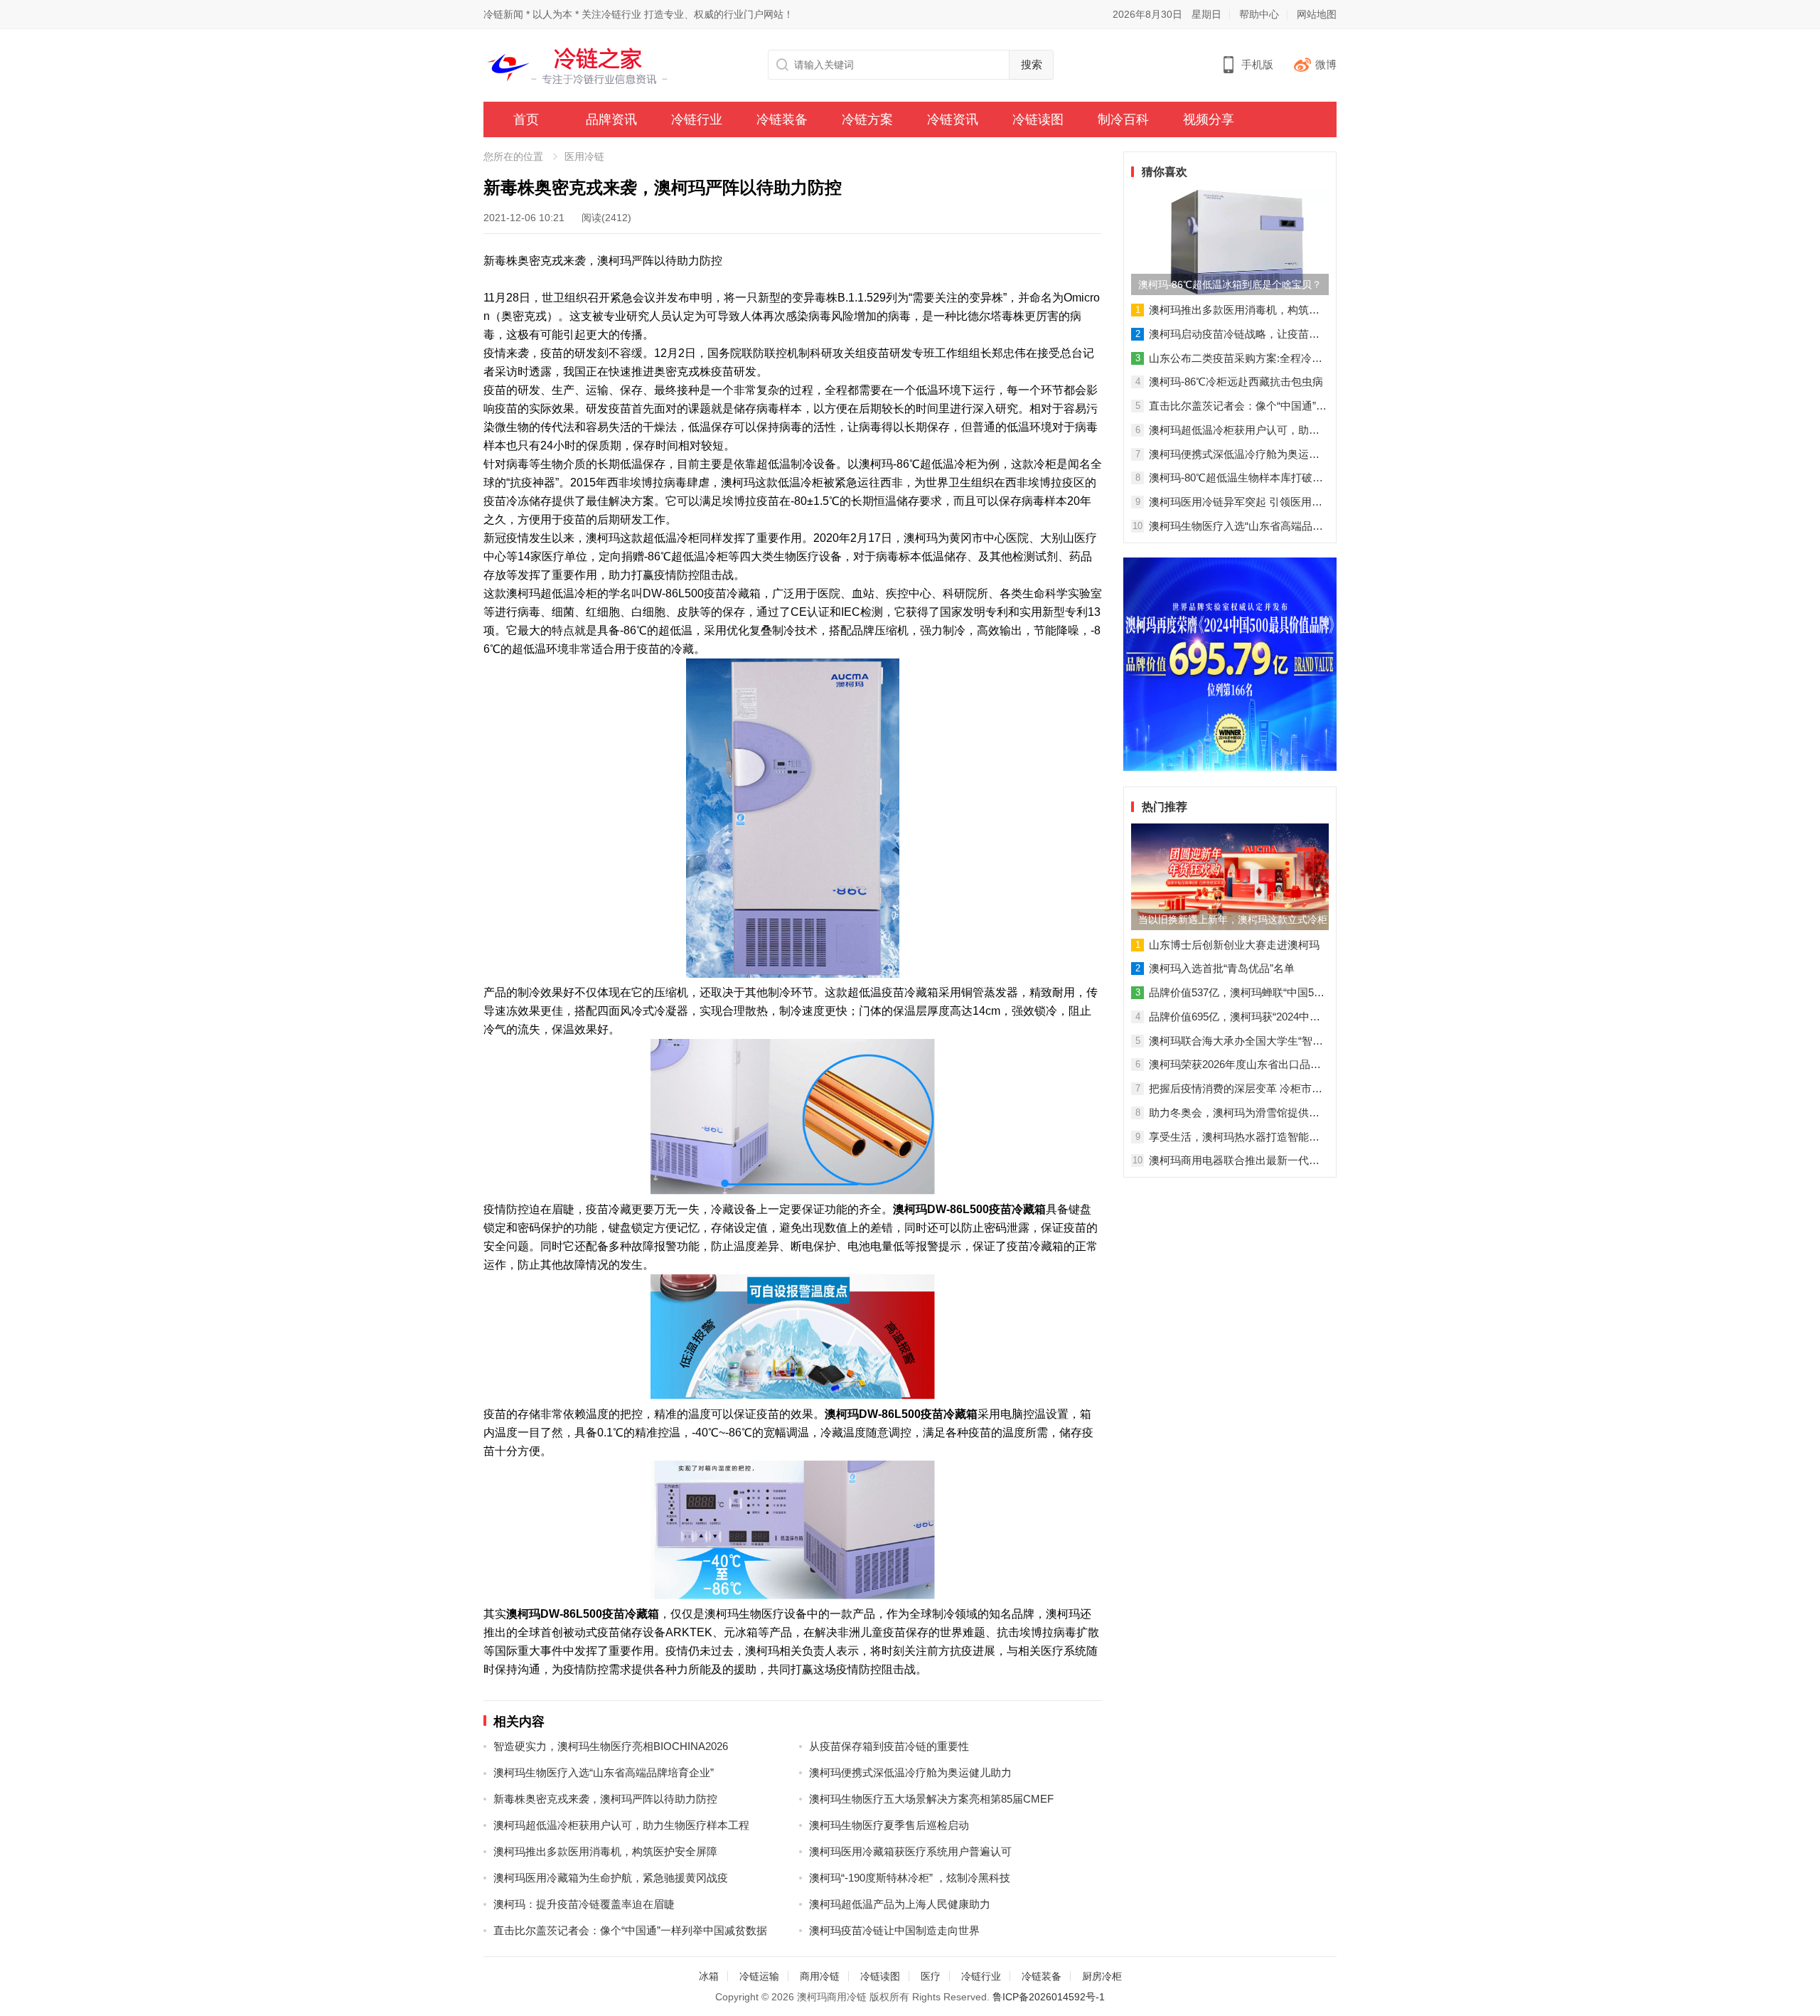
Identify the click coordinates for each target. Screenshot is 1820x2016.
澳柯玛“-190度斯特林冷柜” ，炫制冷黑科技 (910, 1878)
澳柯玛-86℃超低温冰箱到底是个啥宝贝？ (1230, 284)
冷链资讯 (953, 119)
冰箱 (709, 1976)
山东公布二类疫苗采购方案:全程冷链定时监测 (1236, 359)
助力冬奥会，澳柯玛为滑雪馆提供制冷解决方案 (1234, 1114)
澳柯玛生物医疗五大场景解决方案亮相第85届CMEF (931, 1799)
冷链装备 (782, 119)
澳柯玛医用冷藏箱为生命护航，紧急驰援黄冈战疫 (611, 1878)
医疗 (931, 1976)
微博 (1326, 64)
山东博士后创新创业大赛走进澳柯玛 (1234, 945)
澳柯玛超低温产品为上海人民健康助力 (900, 1904)
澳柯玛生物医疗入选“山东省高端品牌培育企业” (604, 1772)
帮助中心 (1259, 14)
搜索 (1032, 64)
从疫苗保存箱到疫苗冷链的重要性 (889, 1746)
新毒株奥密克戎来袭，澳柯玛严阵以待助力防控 (605, 1799)
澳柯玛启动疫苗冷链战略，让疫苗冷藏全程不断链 (1234, 335)
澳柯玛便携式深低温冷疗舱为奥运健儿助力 (910, 1772)
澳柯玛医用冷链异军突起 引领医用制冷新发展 (1236, 503)
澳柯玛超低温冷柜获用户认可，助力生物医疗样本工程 (621, 1825)
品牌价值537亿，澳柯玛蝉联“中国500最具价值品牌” (1237, 993)
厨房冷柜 (1102, 1976)
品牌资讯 (611, 119)
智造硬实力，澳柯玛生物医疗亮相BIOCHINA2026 (611, 1746)
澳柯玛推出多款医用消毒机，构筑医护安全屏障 (605, 1851)
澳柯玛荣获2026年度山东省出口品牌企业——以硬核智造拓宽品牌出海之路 (1235, 1065)
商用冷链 (820, 1976)
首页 (526, 119)
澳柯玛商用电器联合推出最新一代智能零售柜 (1234, 1161)
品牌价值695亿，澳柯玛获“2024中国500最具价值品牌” (1235, 1018)
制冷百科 (1123, 119)
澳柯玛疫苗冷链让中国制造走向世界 (894, 1930)
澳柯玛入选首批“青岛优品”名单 (1222, 968)
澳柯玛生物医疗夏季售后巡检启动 (889, 1825)
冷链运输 (759, 1976)
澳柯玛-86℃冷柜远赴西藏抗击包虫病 (1236, 382)
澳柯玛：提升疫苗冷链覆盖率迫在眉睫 (584, 1904)
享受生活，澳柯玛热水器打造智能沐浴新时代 (1234, 1138)
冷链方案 (867, 119)
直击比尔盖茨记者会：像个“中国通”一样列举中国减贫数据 (630, 1930)
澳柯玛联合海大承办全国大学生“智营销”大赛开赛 (1236, 1042)
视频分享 (1209, 119)
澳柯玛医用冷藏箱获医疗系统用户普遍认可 (910, 1851)
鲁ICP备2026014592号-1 (1049, 1997)
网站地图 (1317, 14)
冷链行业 (697, 119)
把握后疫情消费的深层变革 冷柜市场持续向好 (1236, 1089)
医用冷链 (584, 156)
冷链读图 (1038, 119)
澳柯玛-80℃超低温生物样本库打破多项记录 (1236, 479)
